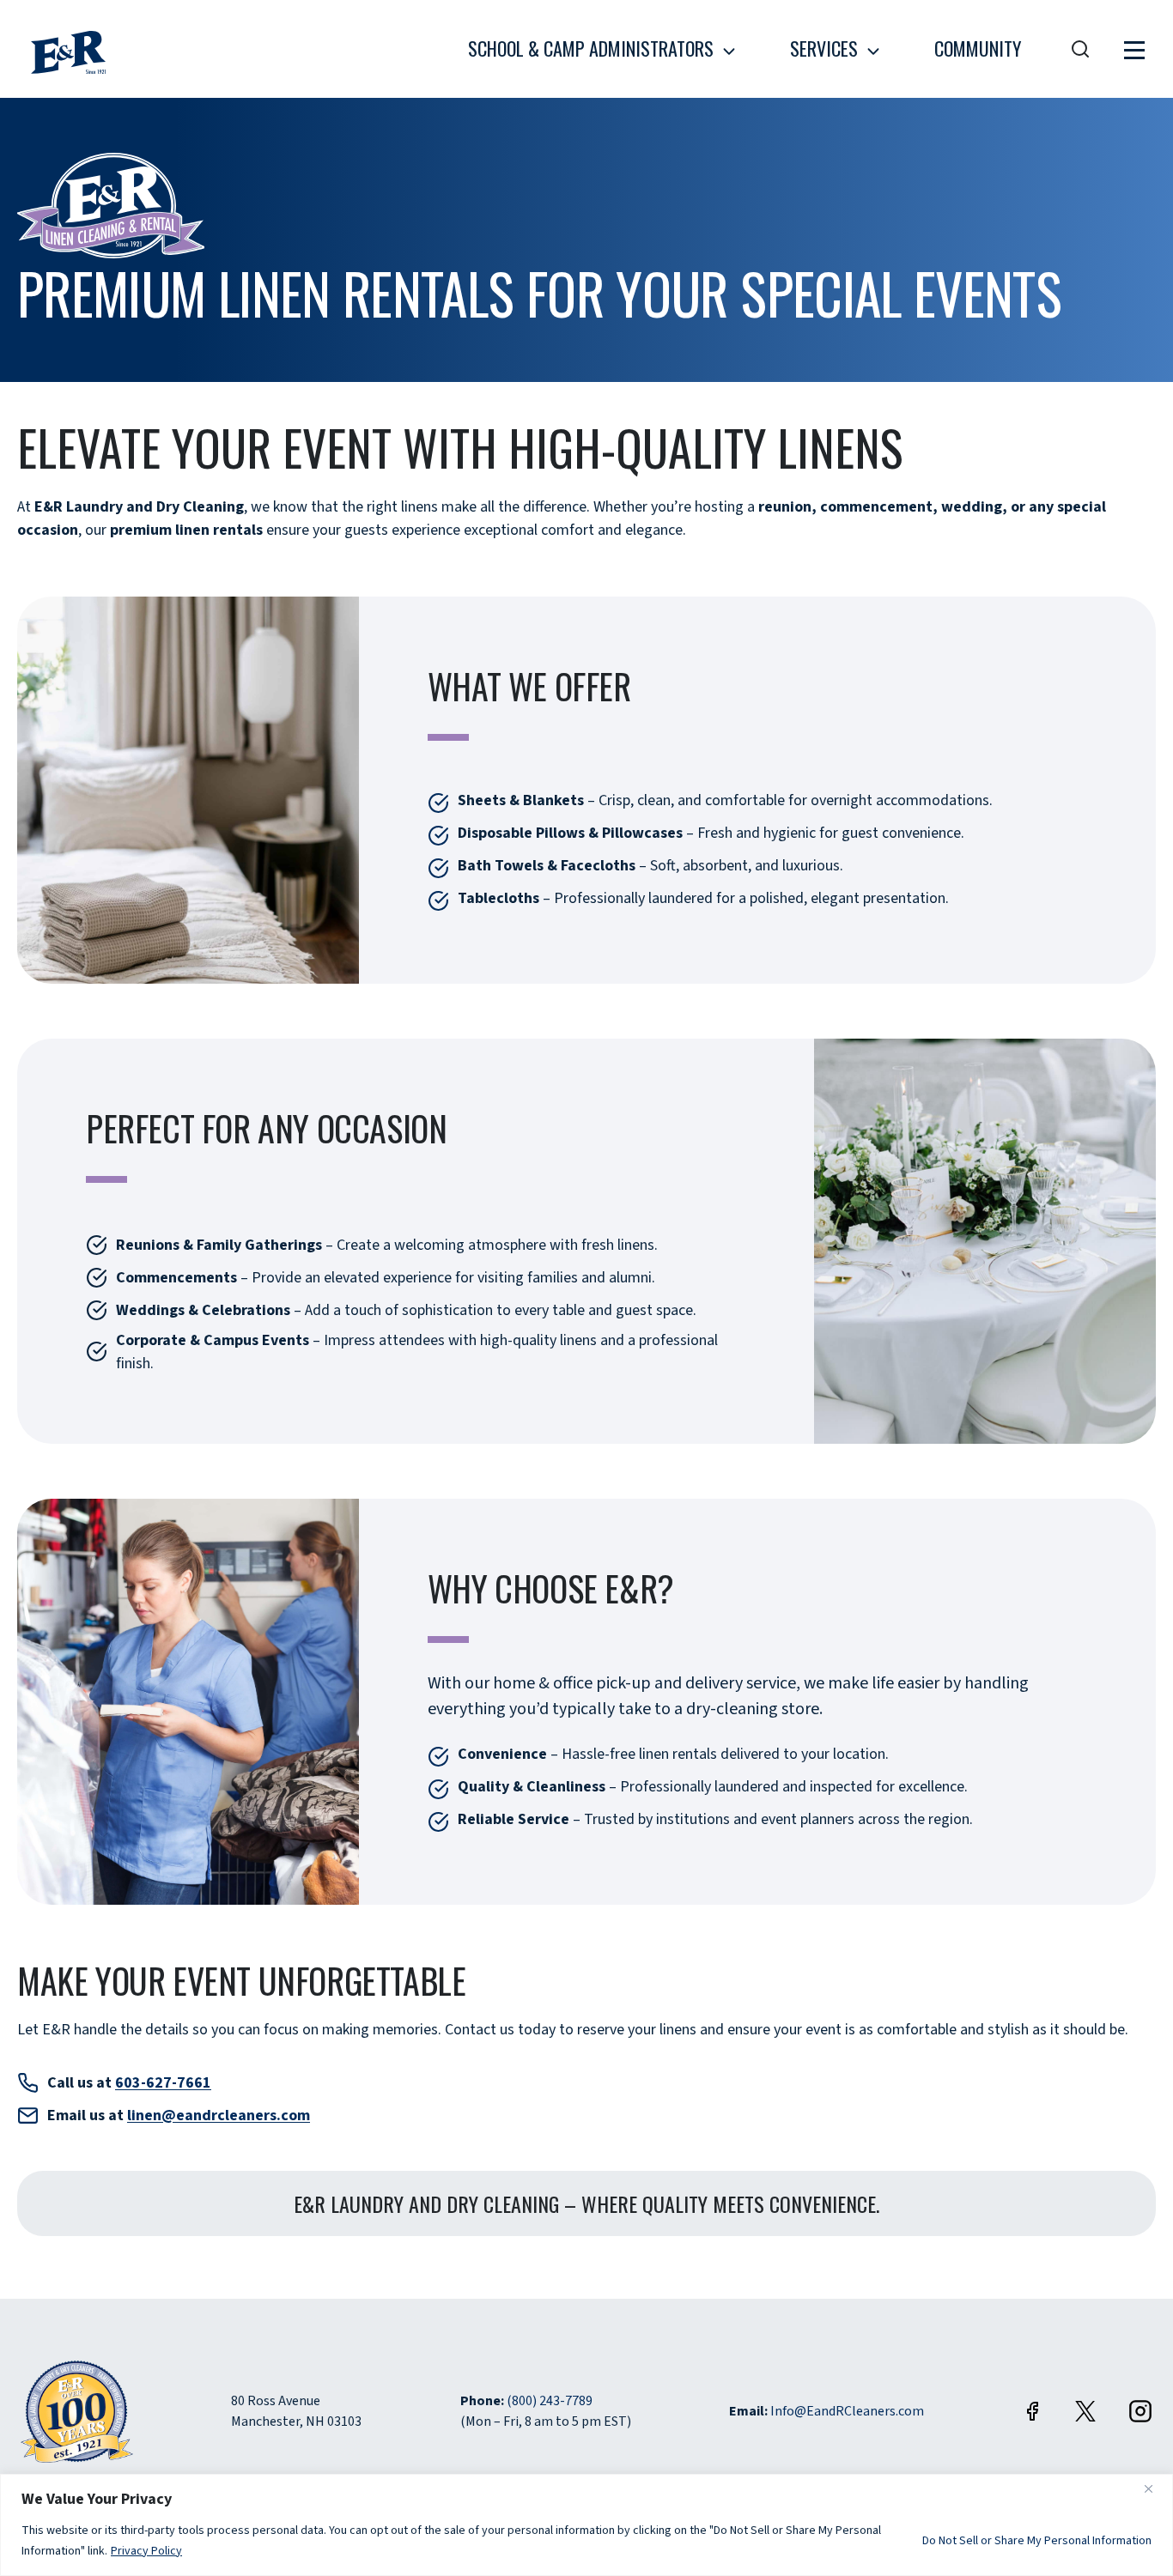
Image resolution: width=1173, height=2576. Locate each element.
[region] (586, 2525)
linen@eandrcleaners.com (219, 2115)
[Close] (1155, 2488)
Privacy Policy (147, 2551)
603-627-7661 (163, 2083)
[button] (1134, 49)
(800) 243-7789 (550, 2401)
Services (824, 48)
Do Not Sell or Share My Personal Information (1037, 2541)
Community (978, 48)
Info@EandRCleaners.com (847, 2411)
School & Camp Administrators (591, 48)
